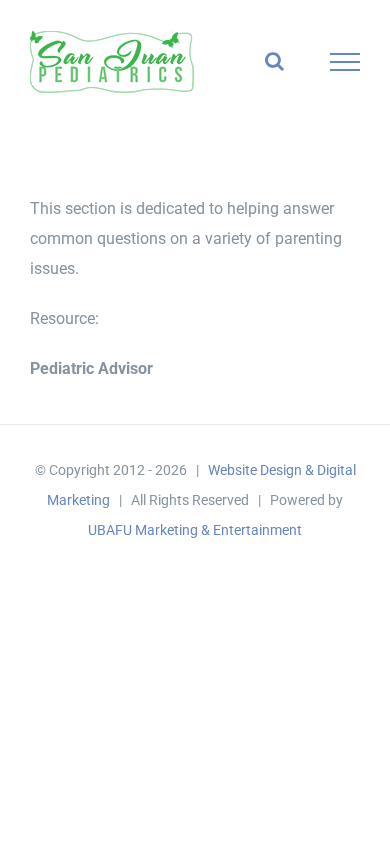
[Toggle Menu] (345, 62)
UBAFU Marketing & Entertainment (195, 530)
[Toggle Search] (274, 61)
